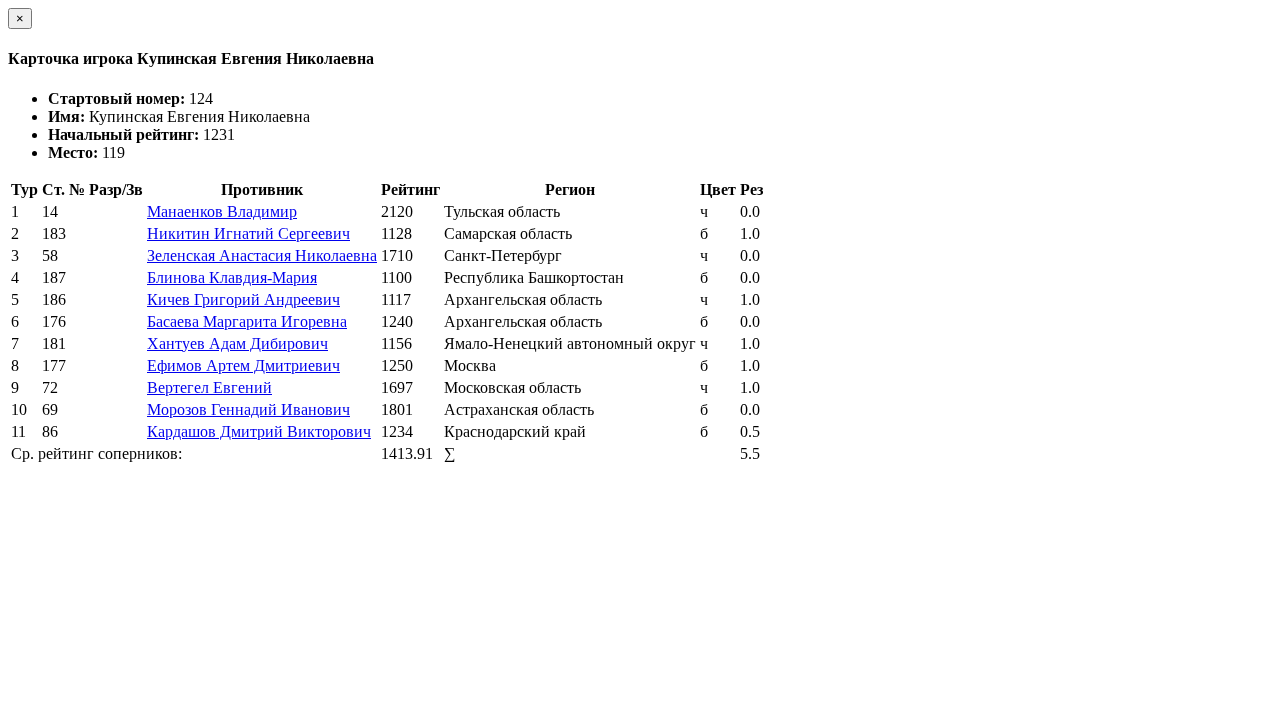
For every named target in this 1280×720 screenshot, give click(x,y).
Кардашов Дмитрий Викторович (259, 431)
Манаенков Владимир (222, 211)
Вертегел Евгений (209, 387)
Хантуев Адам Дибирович (237, 343)
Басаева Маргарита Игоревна (247, 321)
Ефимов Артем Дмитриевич (243, 365)
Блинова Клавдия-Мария (232, 277)
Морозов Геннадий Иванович (248, 409)
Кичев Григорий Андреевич (243, 299)
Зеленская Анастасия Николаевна (262, 255)
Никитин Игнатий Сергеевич (248, 233)
